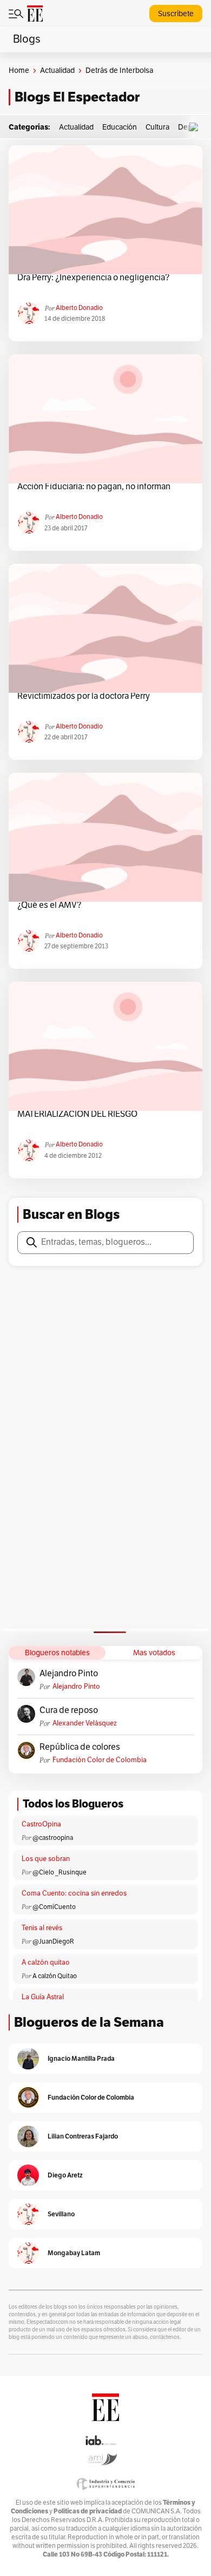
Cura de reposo (69, 1710)
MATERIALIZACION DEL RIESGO (77, 1114)
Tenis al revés (42, 1928)
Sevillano (61, 2214)
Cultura (157, 127)
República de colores (80, 1747)
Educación (120, 127)
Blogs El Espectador (77, 97)
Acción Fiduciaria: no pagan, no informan (94, 487)
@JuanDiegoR (53, 1941)
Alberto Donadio (79, 308)
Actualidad (57, 70)
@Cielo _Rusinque (60, 1872)
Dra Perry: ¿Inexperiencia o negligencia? (93, 278)
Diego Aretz (65, 2175)
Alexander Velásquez (85, 1723)
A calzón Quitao (55, 1976)
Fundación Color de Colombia (100, 1760)
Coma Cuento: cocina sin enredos (74, 1893)
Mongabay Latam (74, 2253)
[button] (196, 127)
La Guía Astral (43, 1997)
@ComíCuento (54, 1907)
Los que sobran (46, 1859)
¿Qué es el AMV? (49, 905)
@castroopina (53, 1838)
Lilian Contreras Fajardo (83, 2136)
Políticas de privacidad (88, 2511)
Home (19, 70)
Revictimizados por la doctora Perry (84, 696)
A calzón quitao (46, 1963)
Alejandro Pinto (69, 1674)
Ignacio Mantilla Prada (81, 2058)
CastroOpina (41, 1824)
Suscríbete (176, 14)
